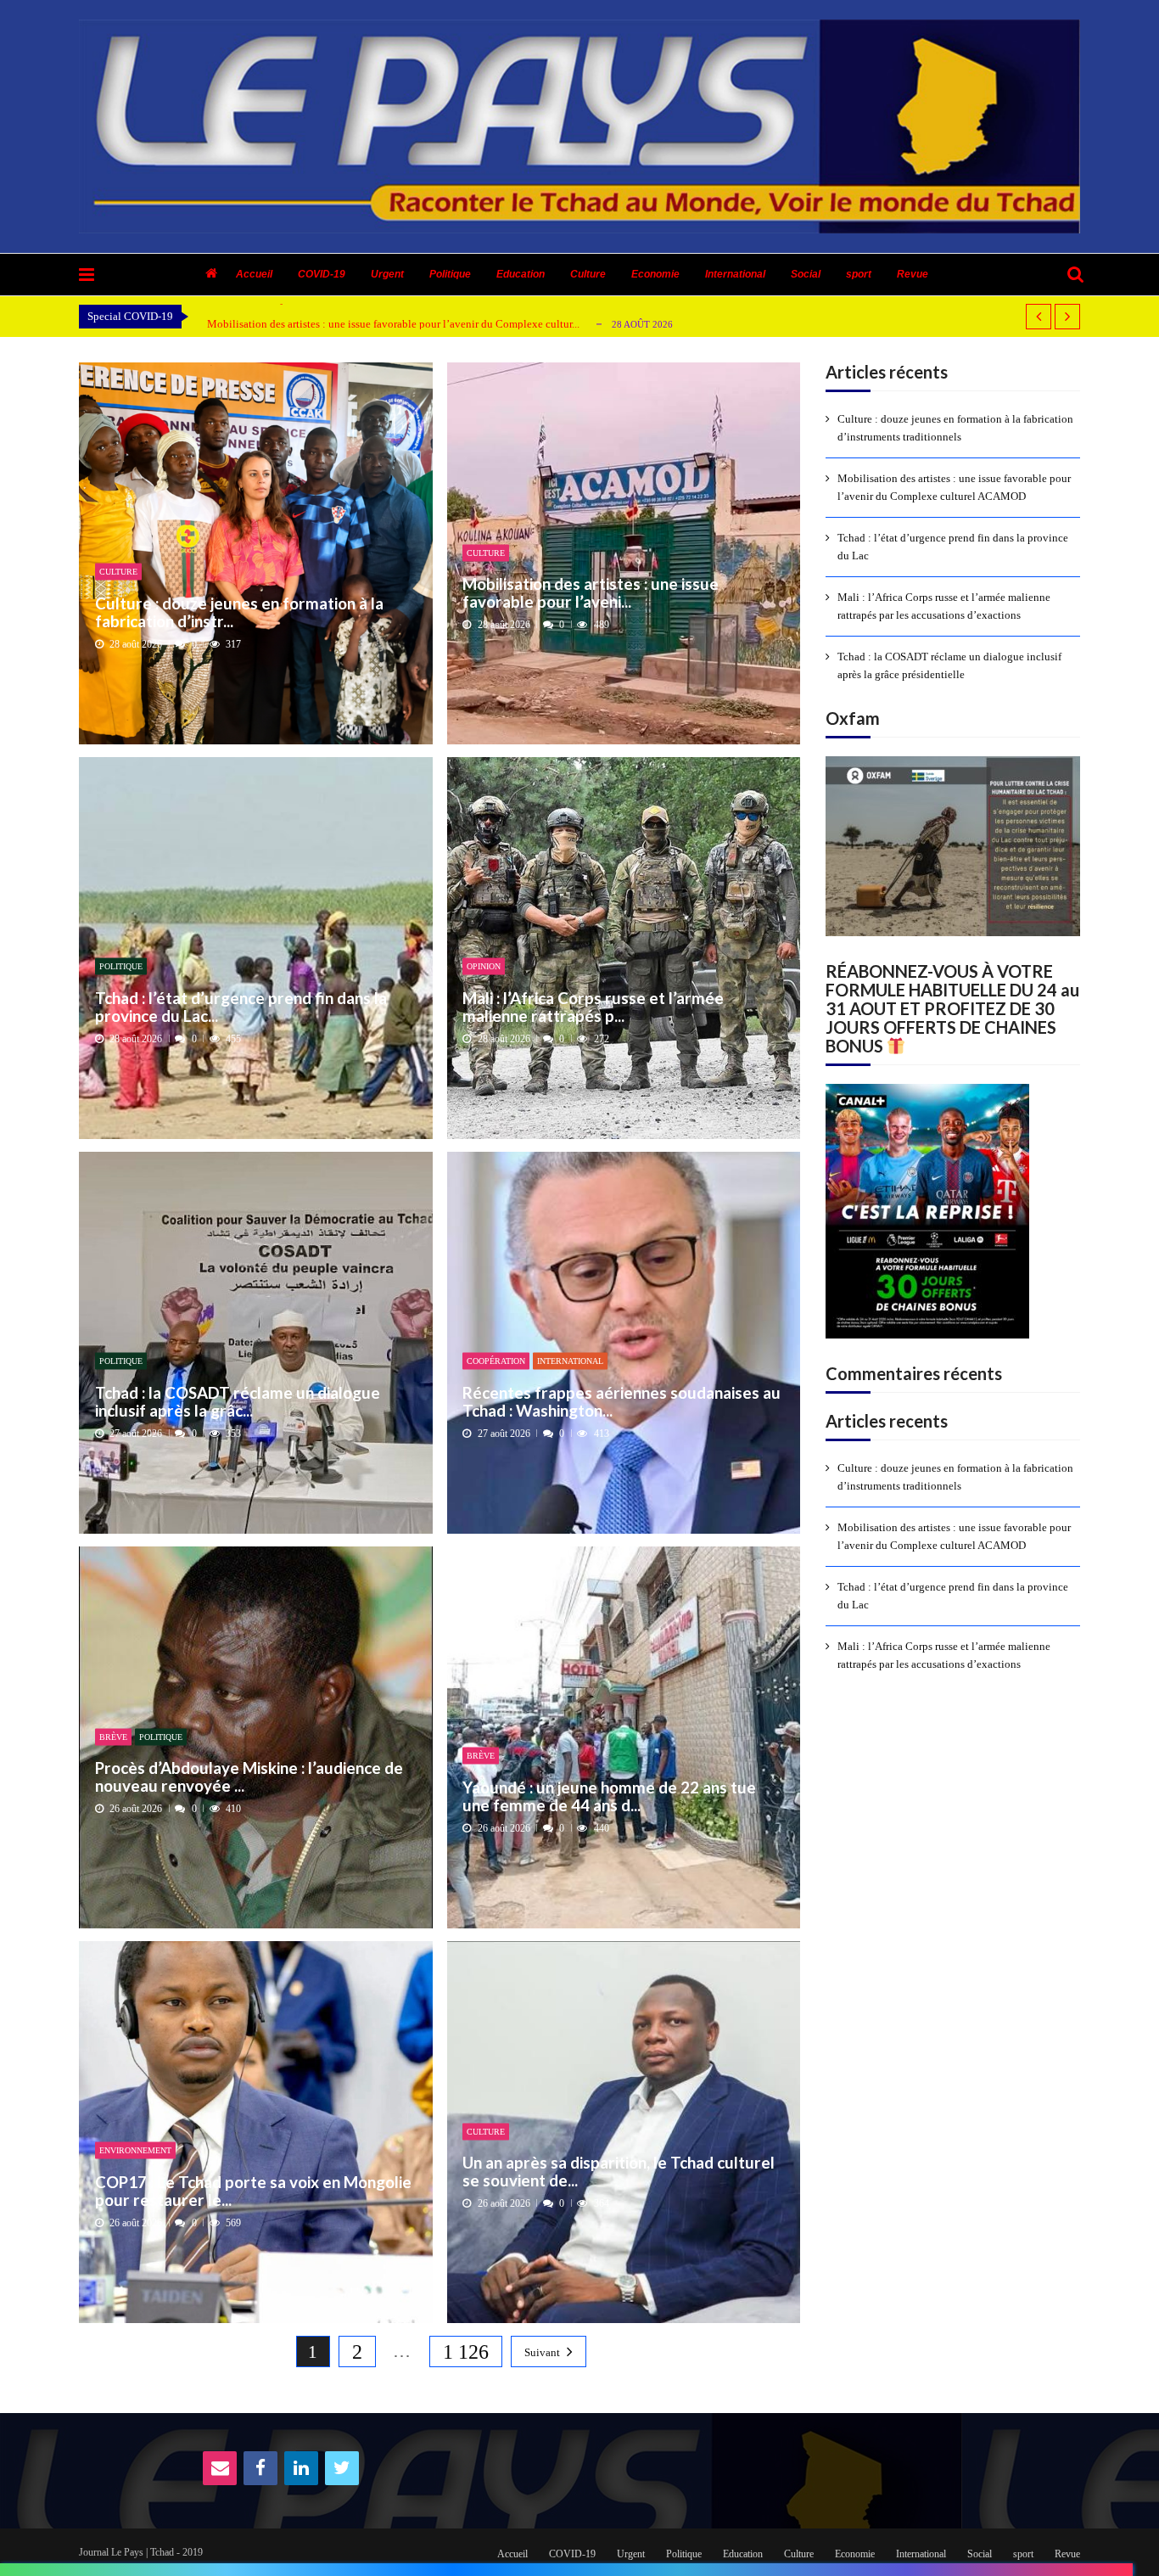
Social (806, 274)
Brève (113, 1736)
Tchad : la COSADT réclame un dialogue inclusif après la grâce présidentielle (949, 665)
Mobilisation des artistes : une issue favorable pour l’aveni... (591, 593)
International (735, 274)
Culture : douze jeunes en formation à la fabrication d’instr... (239, 612)
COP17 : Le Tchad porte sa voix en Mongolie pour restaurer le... (253, 2190)
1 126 (466, 2352)
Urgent (387, 274)
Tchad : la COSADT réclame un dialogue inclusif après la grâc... (238, 1401)
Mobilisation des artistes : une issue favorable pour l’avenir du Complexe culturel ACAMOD (954, 487)
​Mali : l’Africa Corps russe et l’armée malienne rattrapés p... (593, 1006)
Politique (450, 274)
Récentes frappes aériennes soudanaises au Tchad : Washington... (621, 1401)
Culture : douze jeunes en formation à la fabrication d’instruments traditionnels (955, 428)
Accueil (254, 274)
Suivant (542, 2352)
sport (859, 274)
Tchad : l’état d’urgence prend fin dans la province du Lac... (241, 1006)
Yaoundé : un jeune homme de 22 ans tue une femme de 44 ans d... (609, 1796)
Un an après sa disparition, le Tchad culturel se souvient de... (619, 2172)
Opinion (484, 966)
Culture (588, 274)
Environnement (135, 2150)
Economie (655, 274)
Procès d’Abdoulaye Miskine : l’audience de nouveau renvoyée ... (249, 1777)
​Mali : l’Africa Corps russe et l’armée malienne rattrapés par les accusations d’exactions (944, 606)
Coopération (496, 1361)
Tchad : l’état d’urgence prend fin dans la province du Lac (953, 547)
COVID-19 (322, 274)
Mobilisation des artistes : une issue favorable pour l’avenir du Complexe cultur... (393, 324)
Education (521, 274)
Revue (913, 274)
